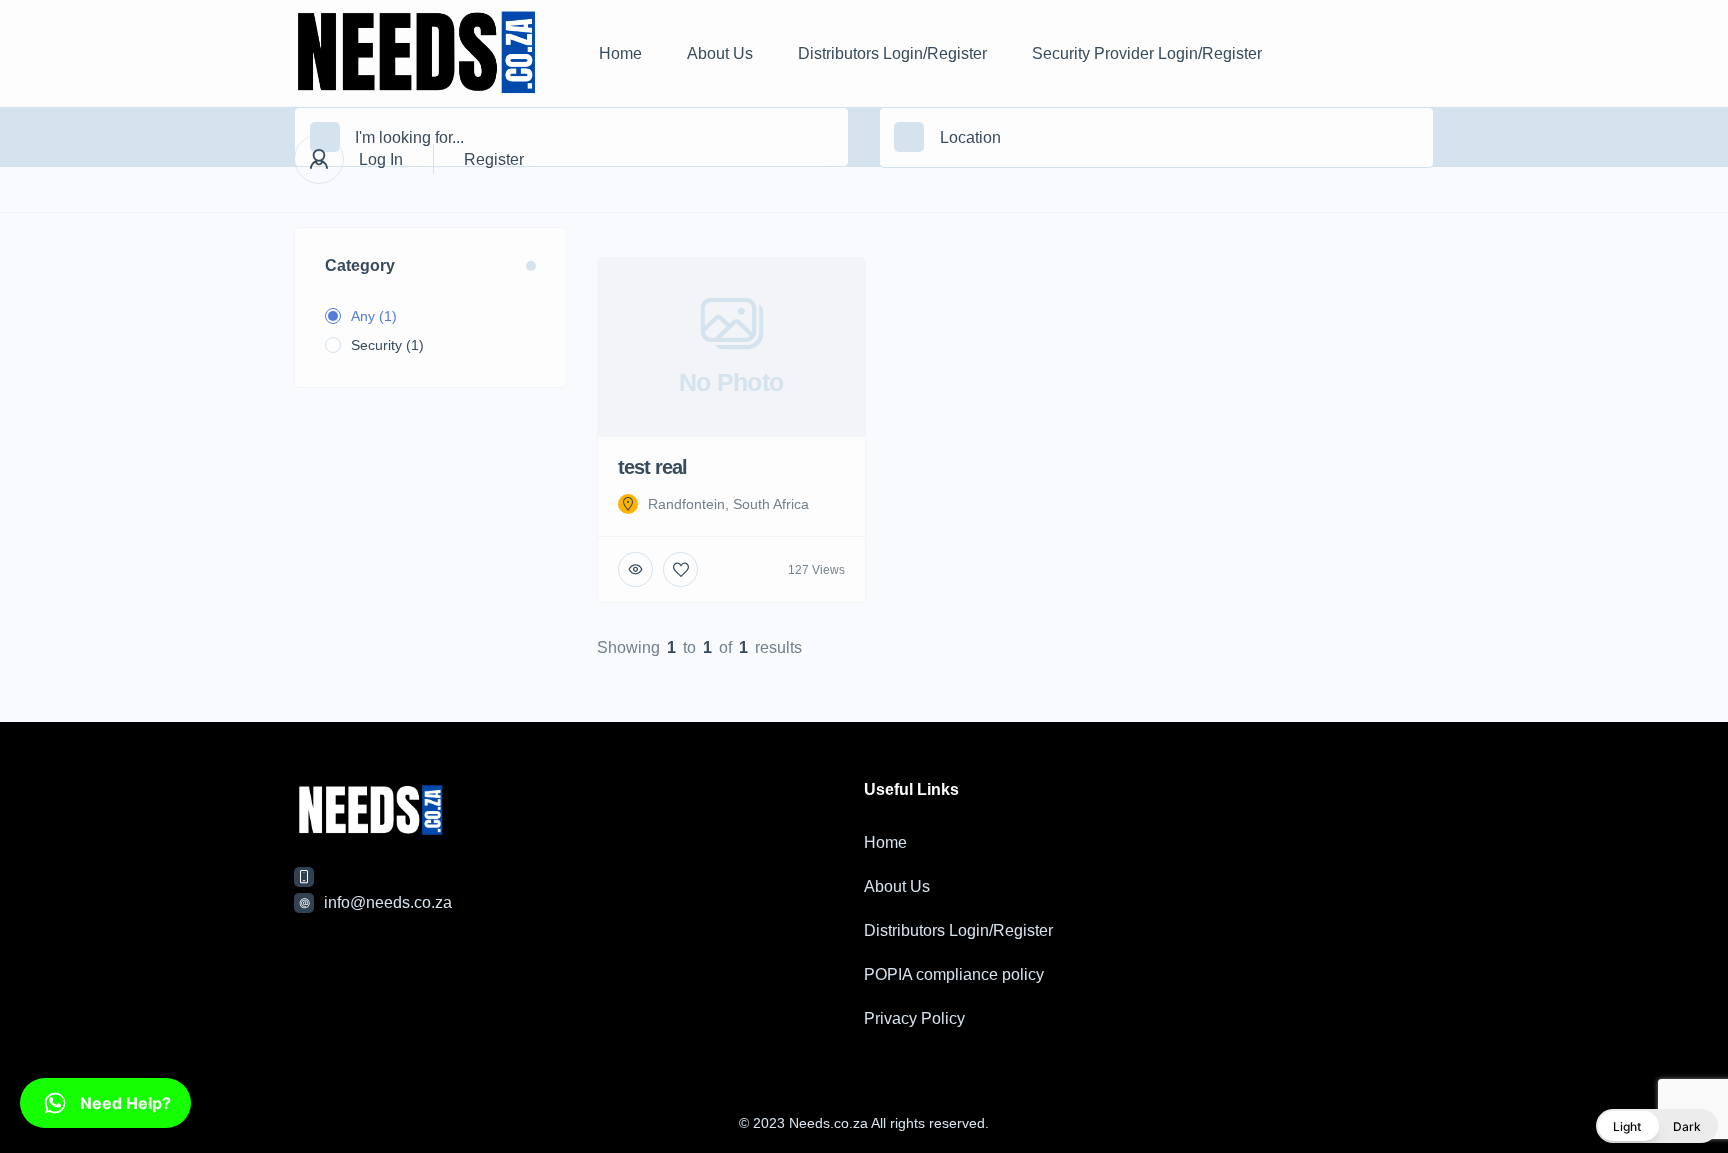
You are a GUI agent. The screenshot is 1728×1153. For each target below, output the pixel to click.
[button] (1657, 1126)
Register (494, 159)
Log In (381, 159)
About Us (720, 53)
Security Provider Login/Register (1147, 53)
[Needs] (416, 53)
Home (620, 53)
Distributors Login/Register (892, 53)
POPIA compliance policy (954, 974)
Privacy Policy (914, 1018)
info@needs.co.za (388, 902)
